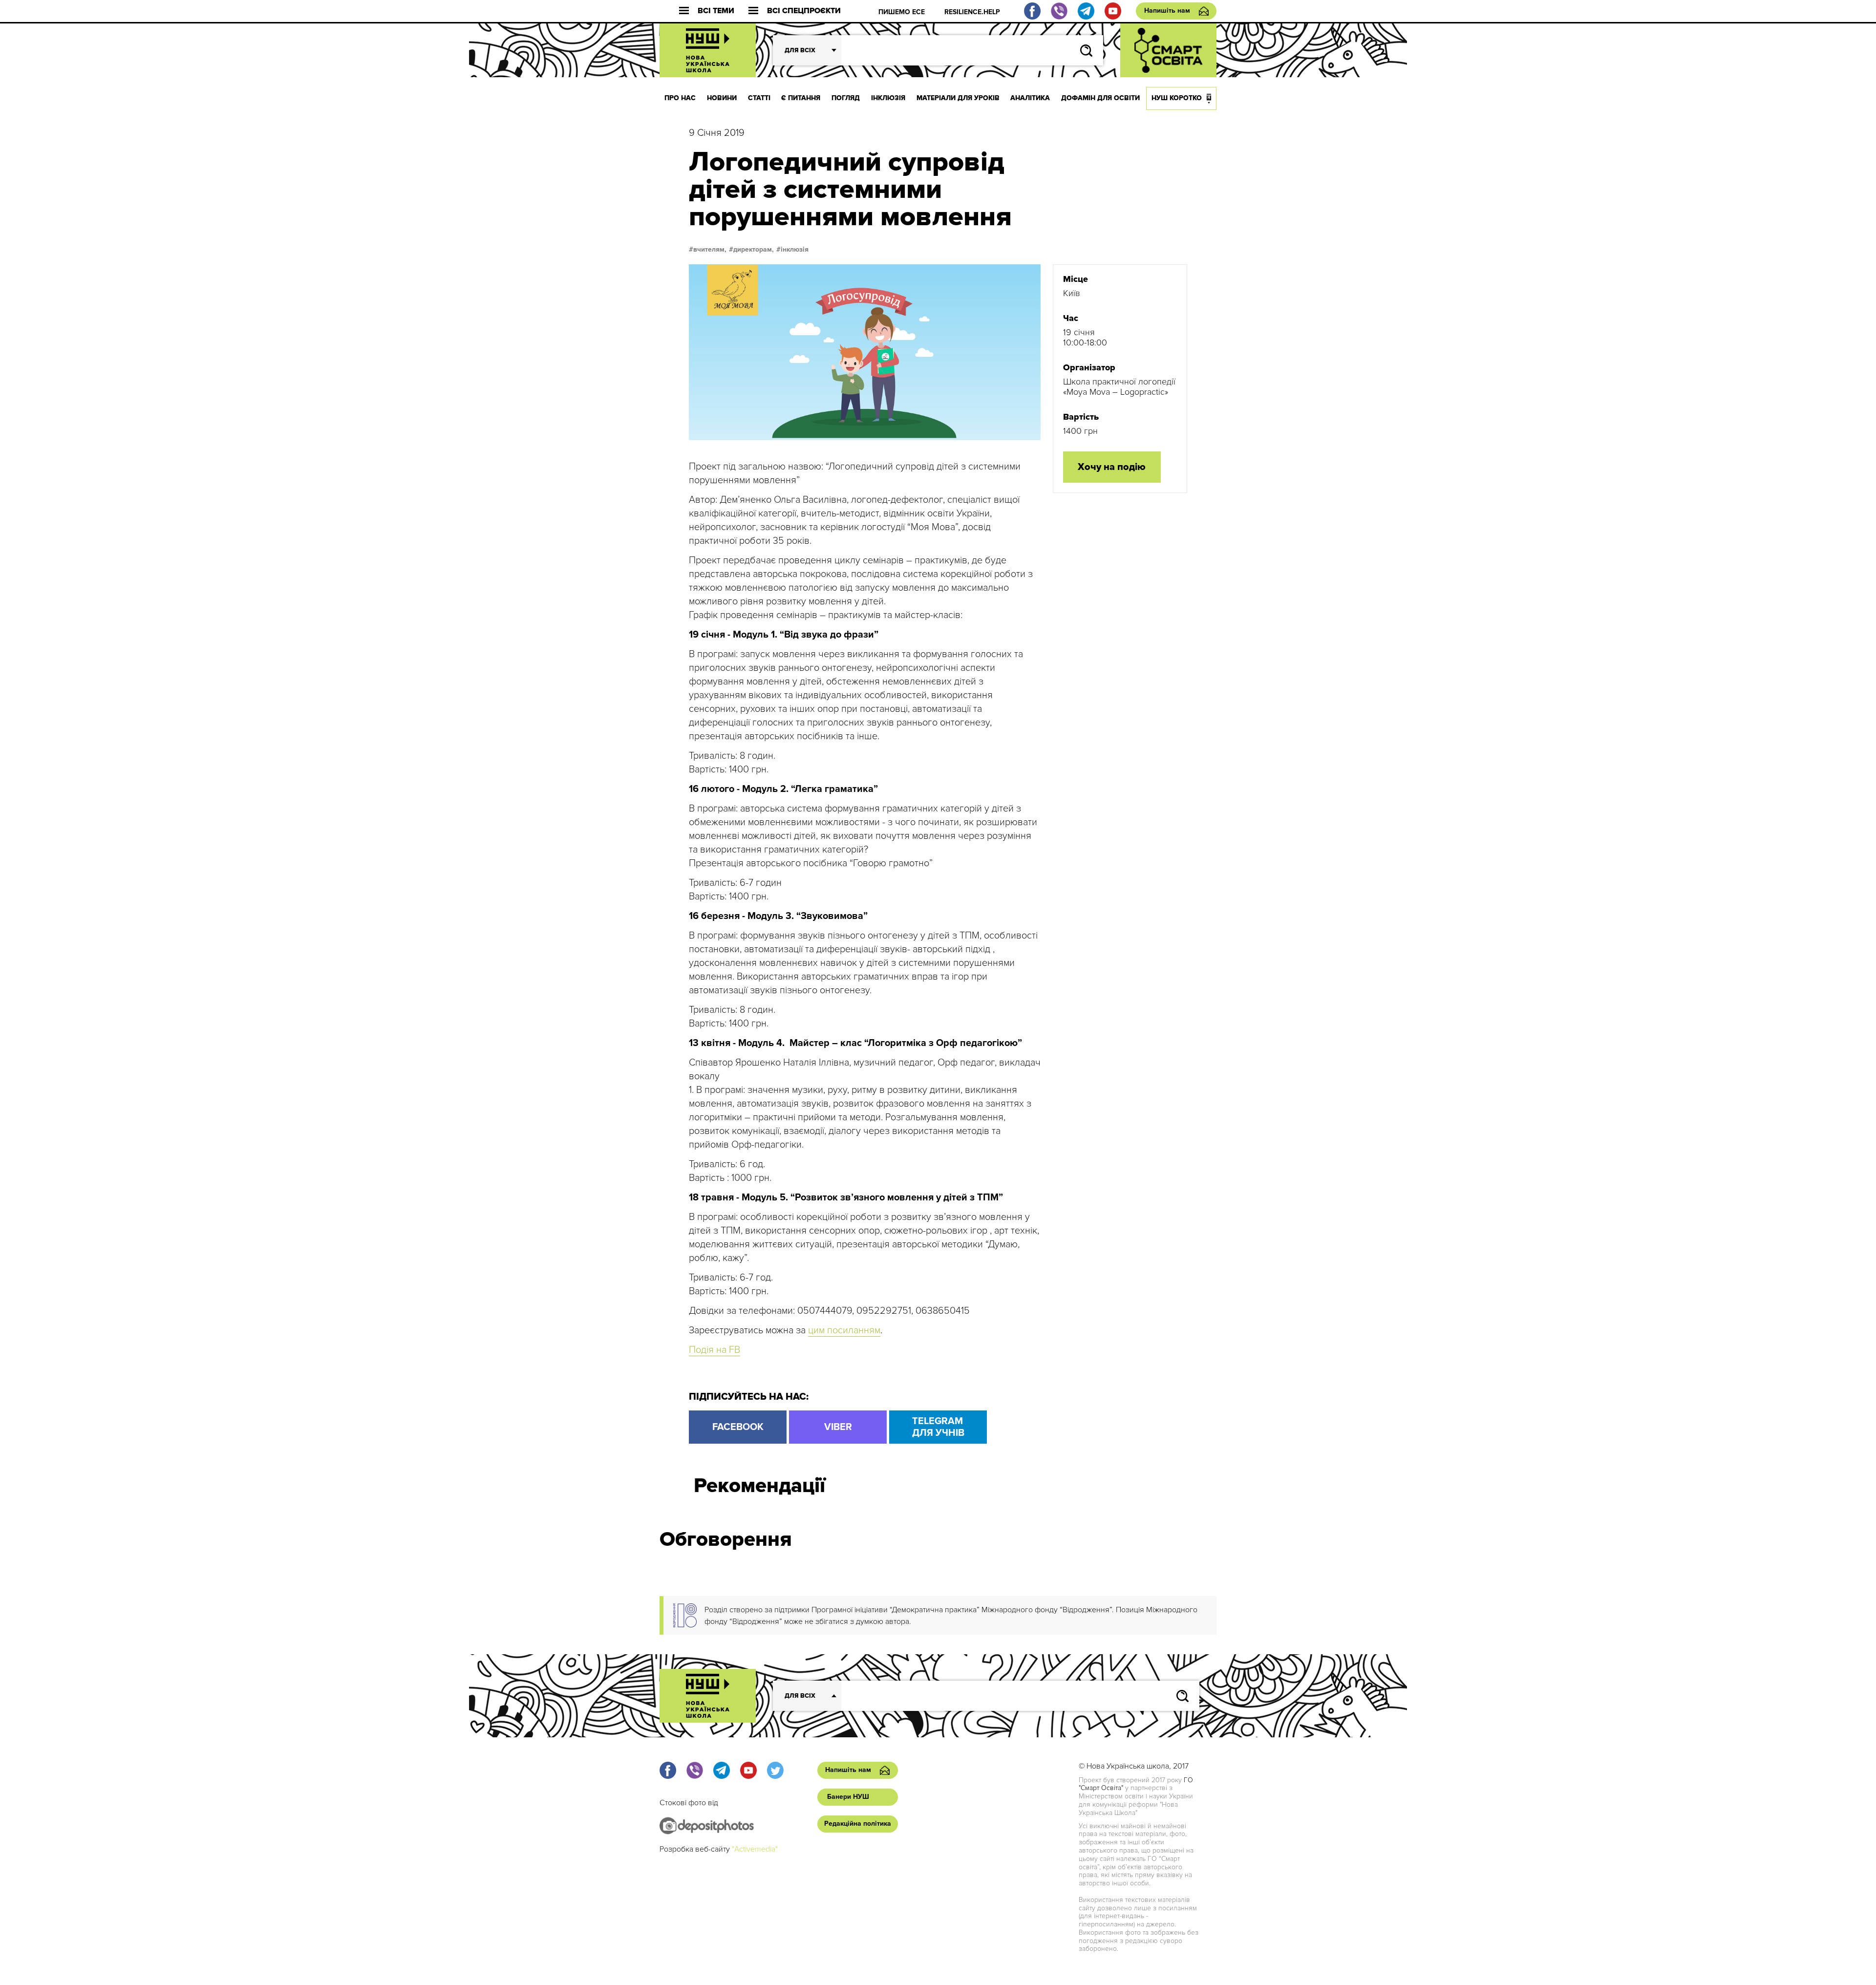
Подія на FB (714, 1350)
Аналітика (1030, 98)
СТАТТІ (759, 98)
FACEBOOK (738, 1427)
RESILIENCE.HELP (972, 12)
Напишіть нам (1167, 11)
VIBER (838, 1427)
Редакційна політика (858, 1824)
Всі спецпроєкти (804, 11)
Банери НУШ (848, 1797)
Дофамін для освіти (1100, 98)
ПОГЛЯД (846, 98)
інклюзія (795, 250)
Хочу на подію (1112, 467)
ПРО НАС (680, 98)
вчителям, (710, 250)
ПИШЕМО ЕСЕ (902, 12)
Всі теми (716, 11)
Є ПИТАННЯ (801, 98)
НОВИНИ (722, 98)
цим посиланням (844, 1330)
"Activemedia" (755, 1849)
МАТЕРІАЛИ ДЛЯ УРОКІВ (958, 98)
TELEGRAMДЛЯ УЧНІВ (938, 1427)
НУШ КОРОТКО (1177, 98)
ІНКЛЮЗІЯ (888, 98)
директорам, (754, 250)
